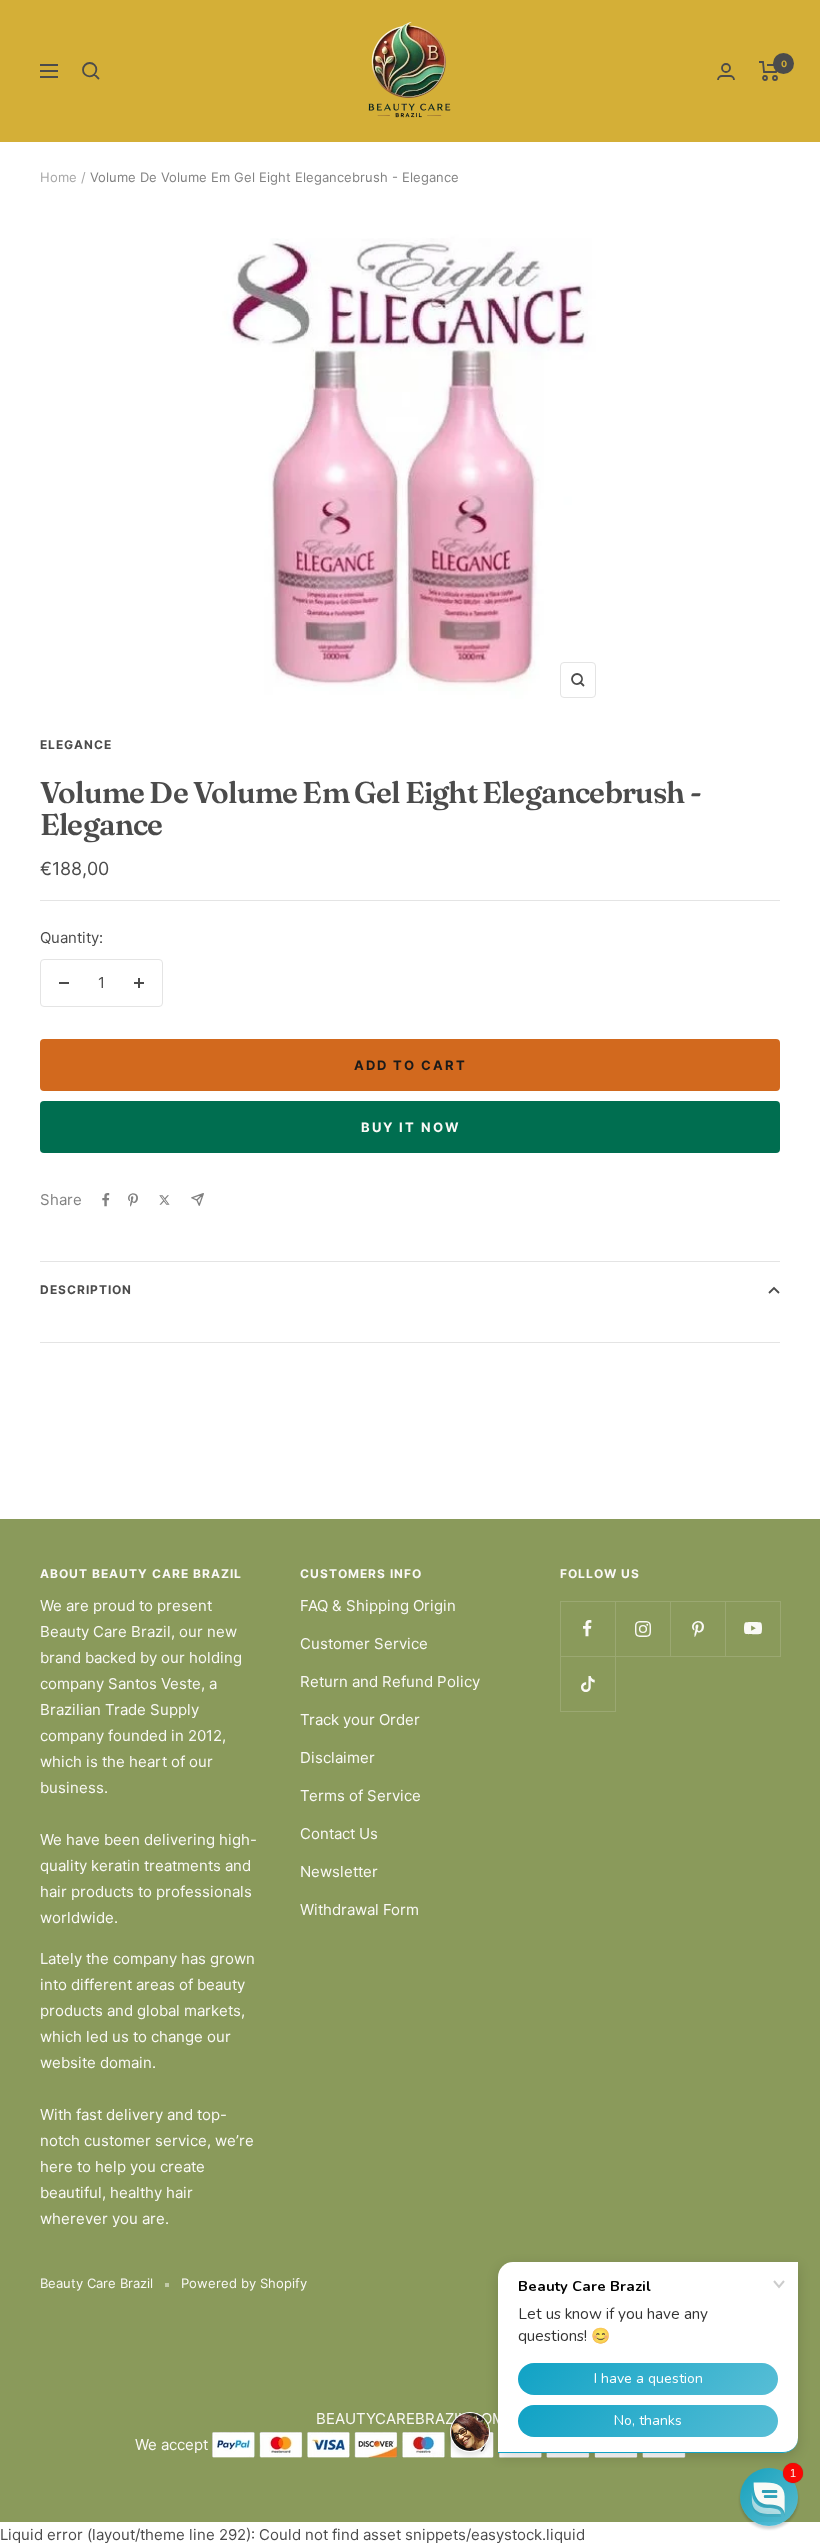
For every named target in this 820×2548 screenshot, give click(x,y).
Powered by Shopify (244, 2283)
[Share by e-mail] (197, 1199)
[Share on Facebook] (106, 1200)
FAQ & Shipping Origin (378, 1605)
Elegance (76, 744)
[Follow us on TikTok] (587, 1683)
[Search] (91, 71)
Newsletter (339, 1871)
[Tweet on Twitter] (164, 1200)
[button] (769, 2497)
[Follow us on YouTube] (752, 1628)
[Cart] (769, 71)
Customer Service (364, 1643)
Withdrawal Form (359, 1909)
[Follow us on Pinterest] (697, 1628)
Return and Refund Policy (390, 1681)
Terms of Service (360, 1795)
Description (86, 1289)
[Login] (726, 71)
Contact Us (339, 1833)
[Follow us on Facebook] (587, 1628)
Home (58, 177)
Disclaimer (337, 1757)
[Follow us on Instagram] (642, 1628)
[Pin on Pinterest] (133, 1200)
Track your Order (360, 1719)
